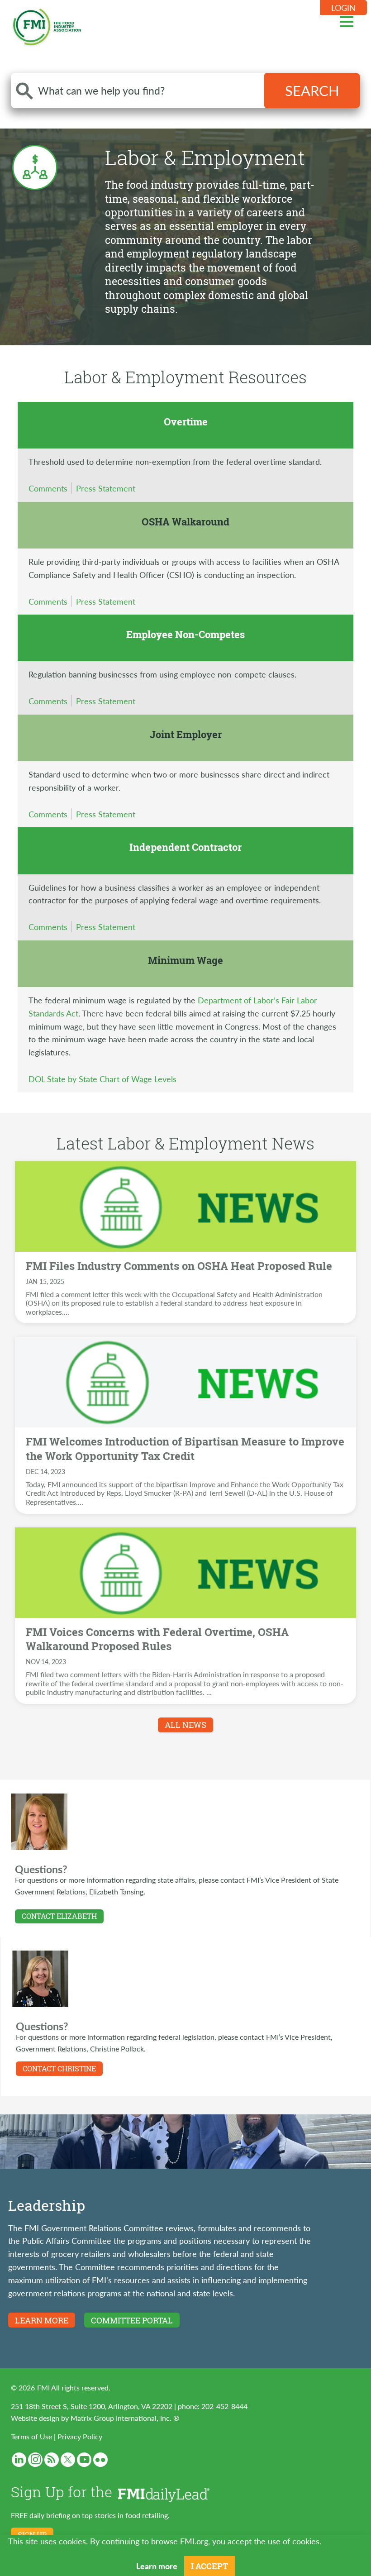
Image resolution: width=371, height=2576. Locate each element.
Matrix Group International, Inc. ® (125, 2418)
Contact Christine (59, 2069)
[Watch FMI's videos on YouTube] (84, 2460)
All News (185, 1725)
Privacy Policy (80, 2436)
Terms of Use (31, 2436)
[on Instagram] (35, 2460)
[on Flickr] (100, 2460)
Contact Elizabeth (59, 1916)
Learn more (157, 2566)
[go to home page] (47, 25)
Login (343, 7)
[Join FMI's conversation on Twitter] (68, 2460)
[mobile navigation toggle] (347, 20)
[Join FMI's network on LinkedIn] (19, 2460)
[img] (185, 1207)
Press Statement (106, 488)
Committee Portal (132, 2320)
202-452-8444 (224, 2406)
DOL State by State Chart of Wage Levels (102, 1079)
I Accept (209, 2566)
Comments (48, 488)
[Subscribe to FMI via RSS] (52, 2460)
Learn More (42, 2320)
